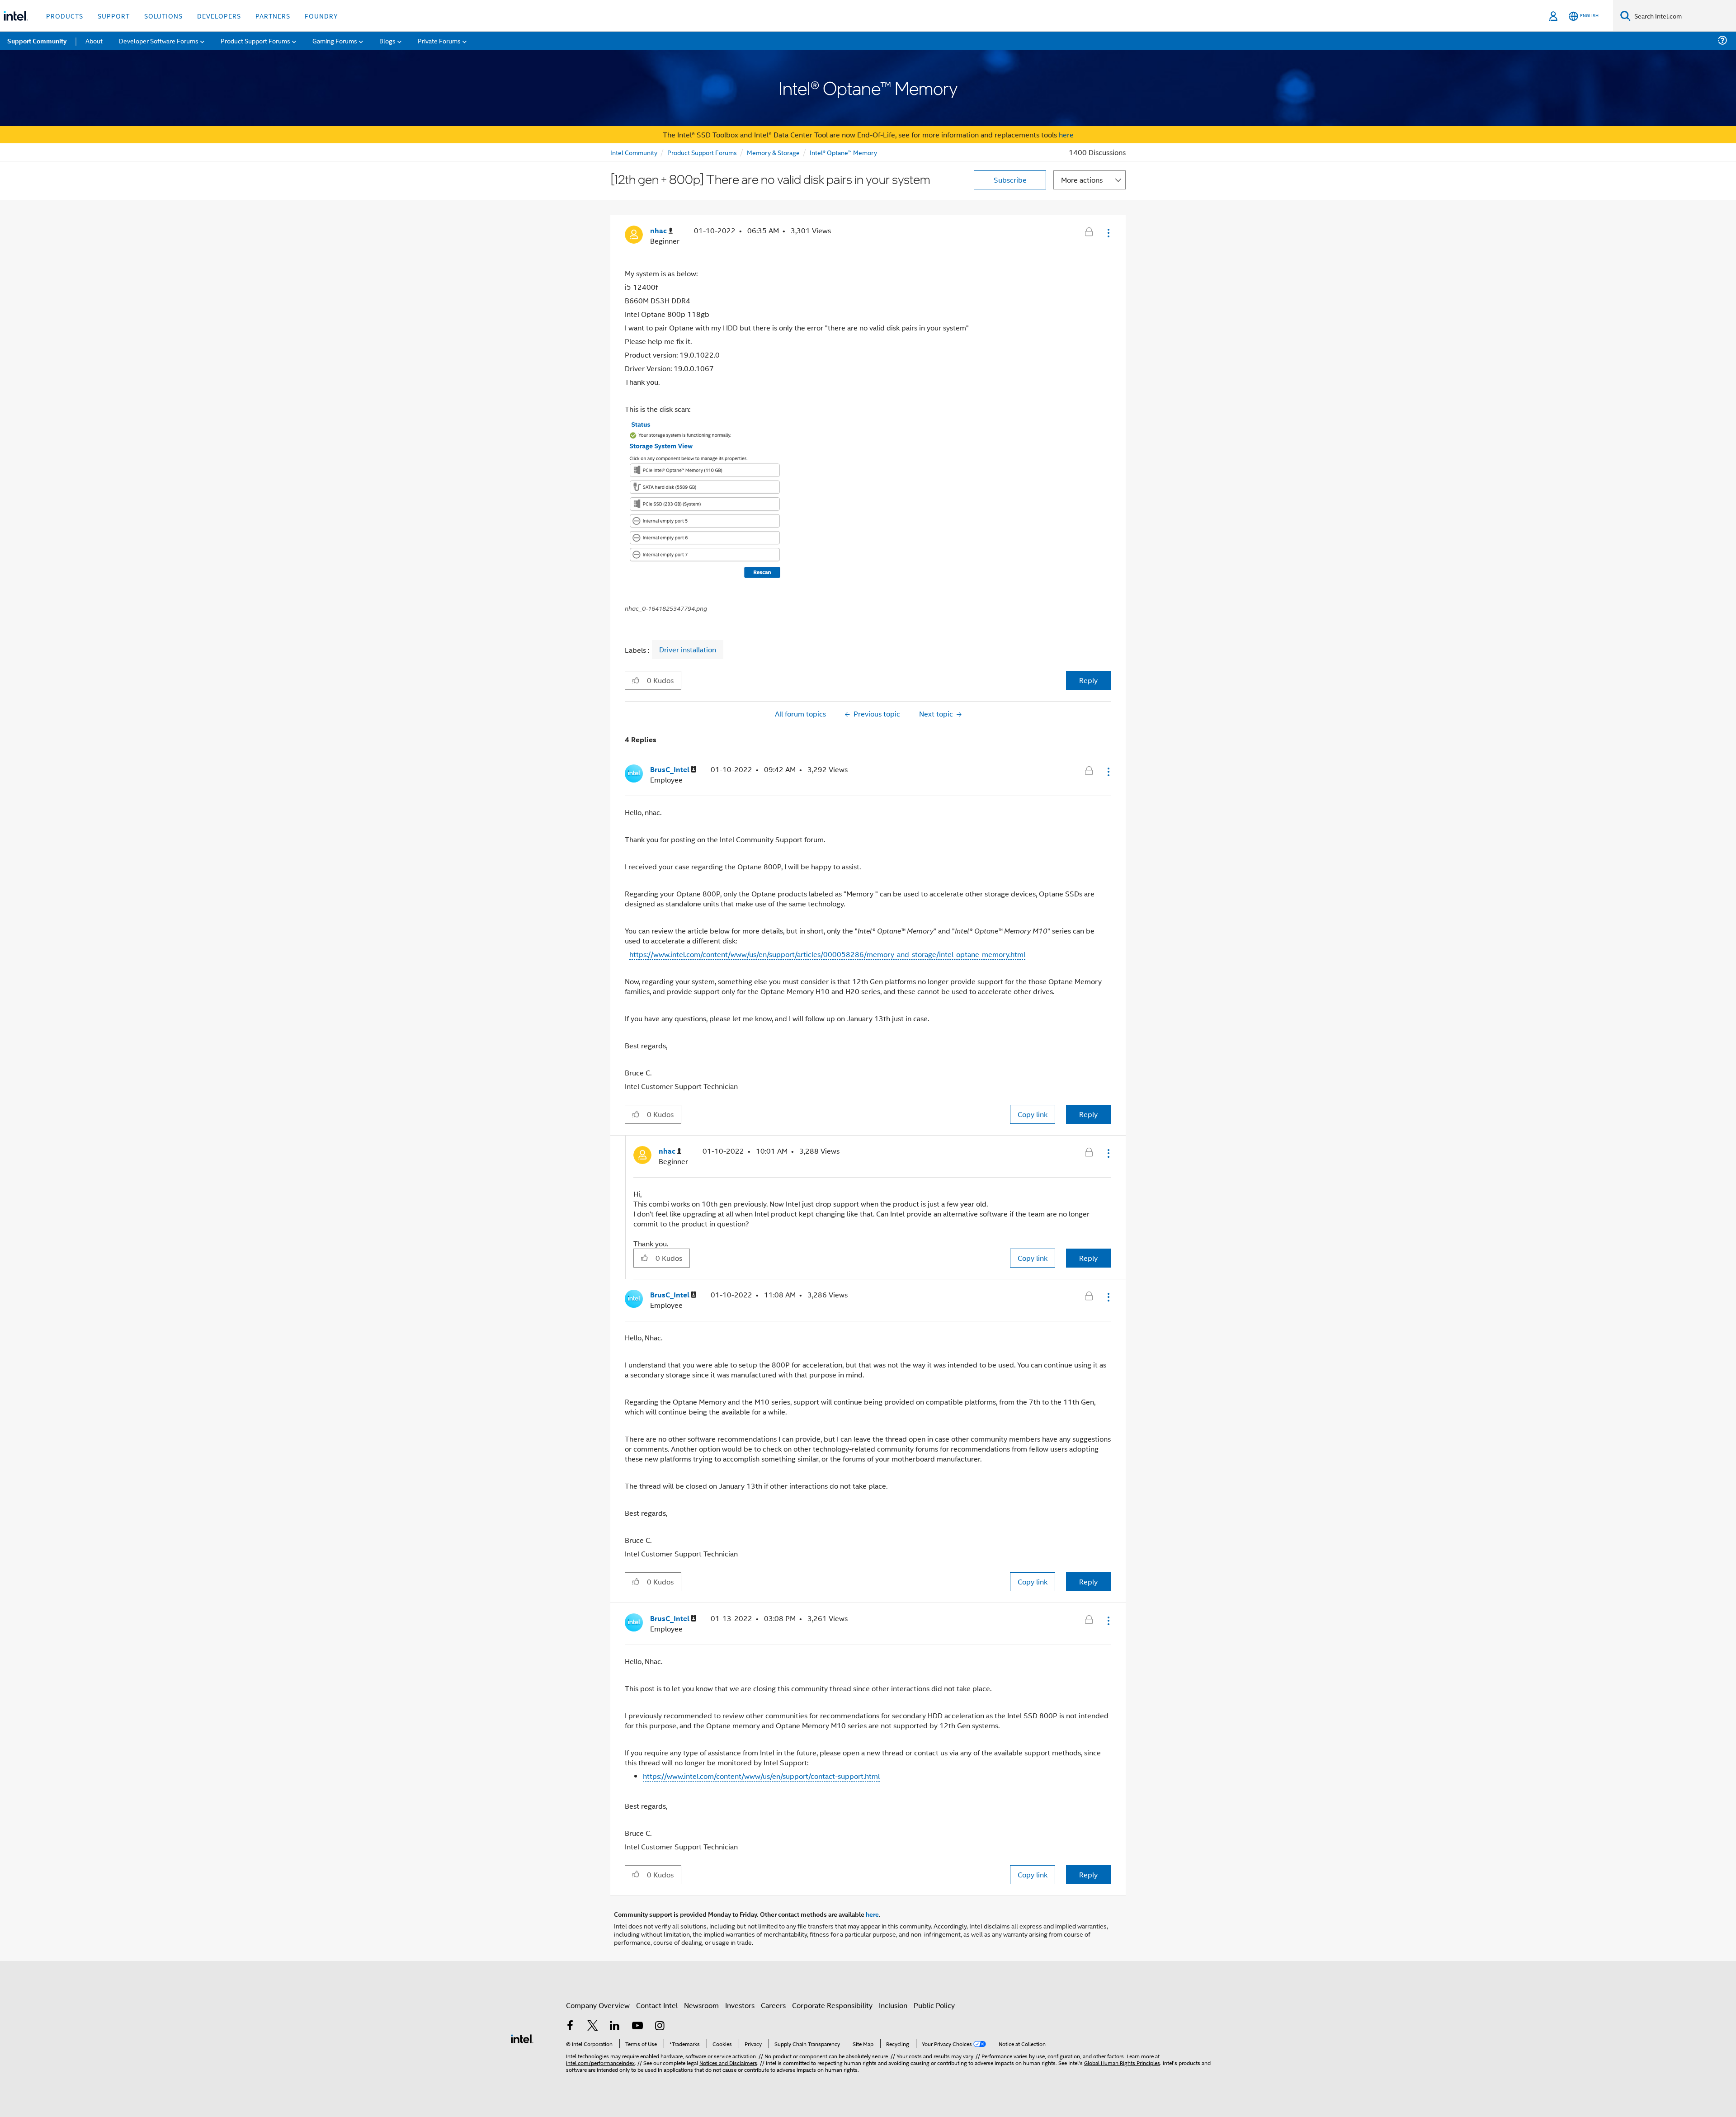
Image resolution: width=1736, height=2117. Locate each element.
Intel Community (634, 152)
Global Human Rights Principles (1122, 2063)
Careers (773, 2005)
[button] (1108, 233)
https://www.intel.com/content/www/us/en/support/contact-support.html (761, 1776)
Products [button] (65, 16)
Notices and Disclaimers (728, 2063)
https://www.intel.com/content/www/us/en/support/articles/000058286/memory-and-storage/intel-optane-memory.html (827, 954)
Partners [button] (273, 16)
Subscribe (1010, 180)
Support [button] (114, 16)
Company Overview (598, 2005)
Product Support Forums (702, 152)
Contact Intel (657, 2005)
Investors (740, 2005)
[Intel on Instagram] (660, 2026)
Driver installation (688, 650)
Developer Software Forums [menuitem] (159, 40)
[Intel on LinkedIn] (615, 2026)
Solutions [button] (163, 16)
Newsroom (701, 2005)
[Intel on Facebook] (570, 2026)
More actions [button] (1082, 180)
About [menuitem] (94, 40)
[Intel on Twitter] (593, 2026)
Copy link (1033, 1114)
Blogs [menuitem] (387, 40)
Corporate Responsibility (832, 2005)
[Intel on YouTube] (637, 2026)
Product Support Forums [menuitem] (255, 40)
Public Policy (934, 2005)
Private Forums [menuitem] (439, 40)
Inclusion (893, 2005)
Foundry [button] (321, 16)
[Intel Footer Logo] (522, 2038)
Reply (1088, 680)
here (1066, 134)
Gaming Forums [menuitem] (335, 40)
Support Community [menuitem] (37, 41)
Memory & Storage (773, 152)
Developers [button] (219, 16)
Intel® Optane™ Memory (843, 152)
